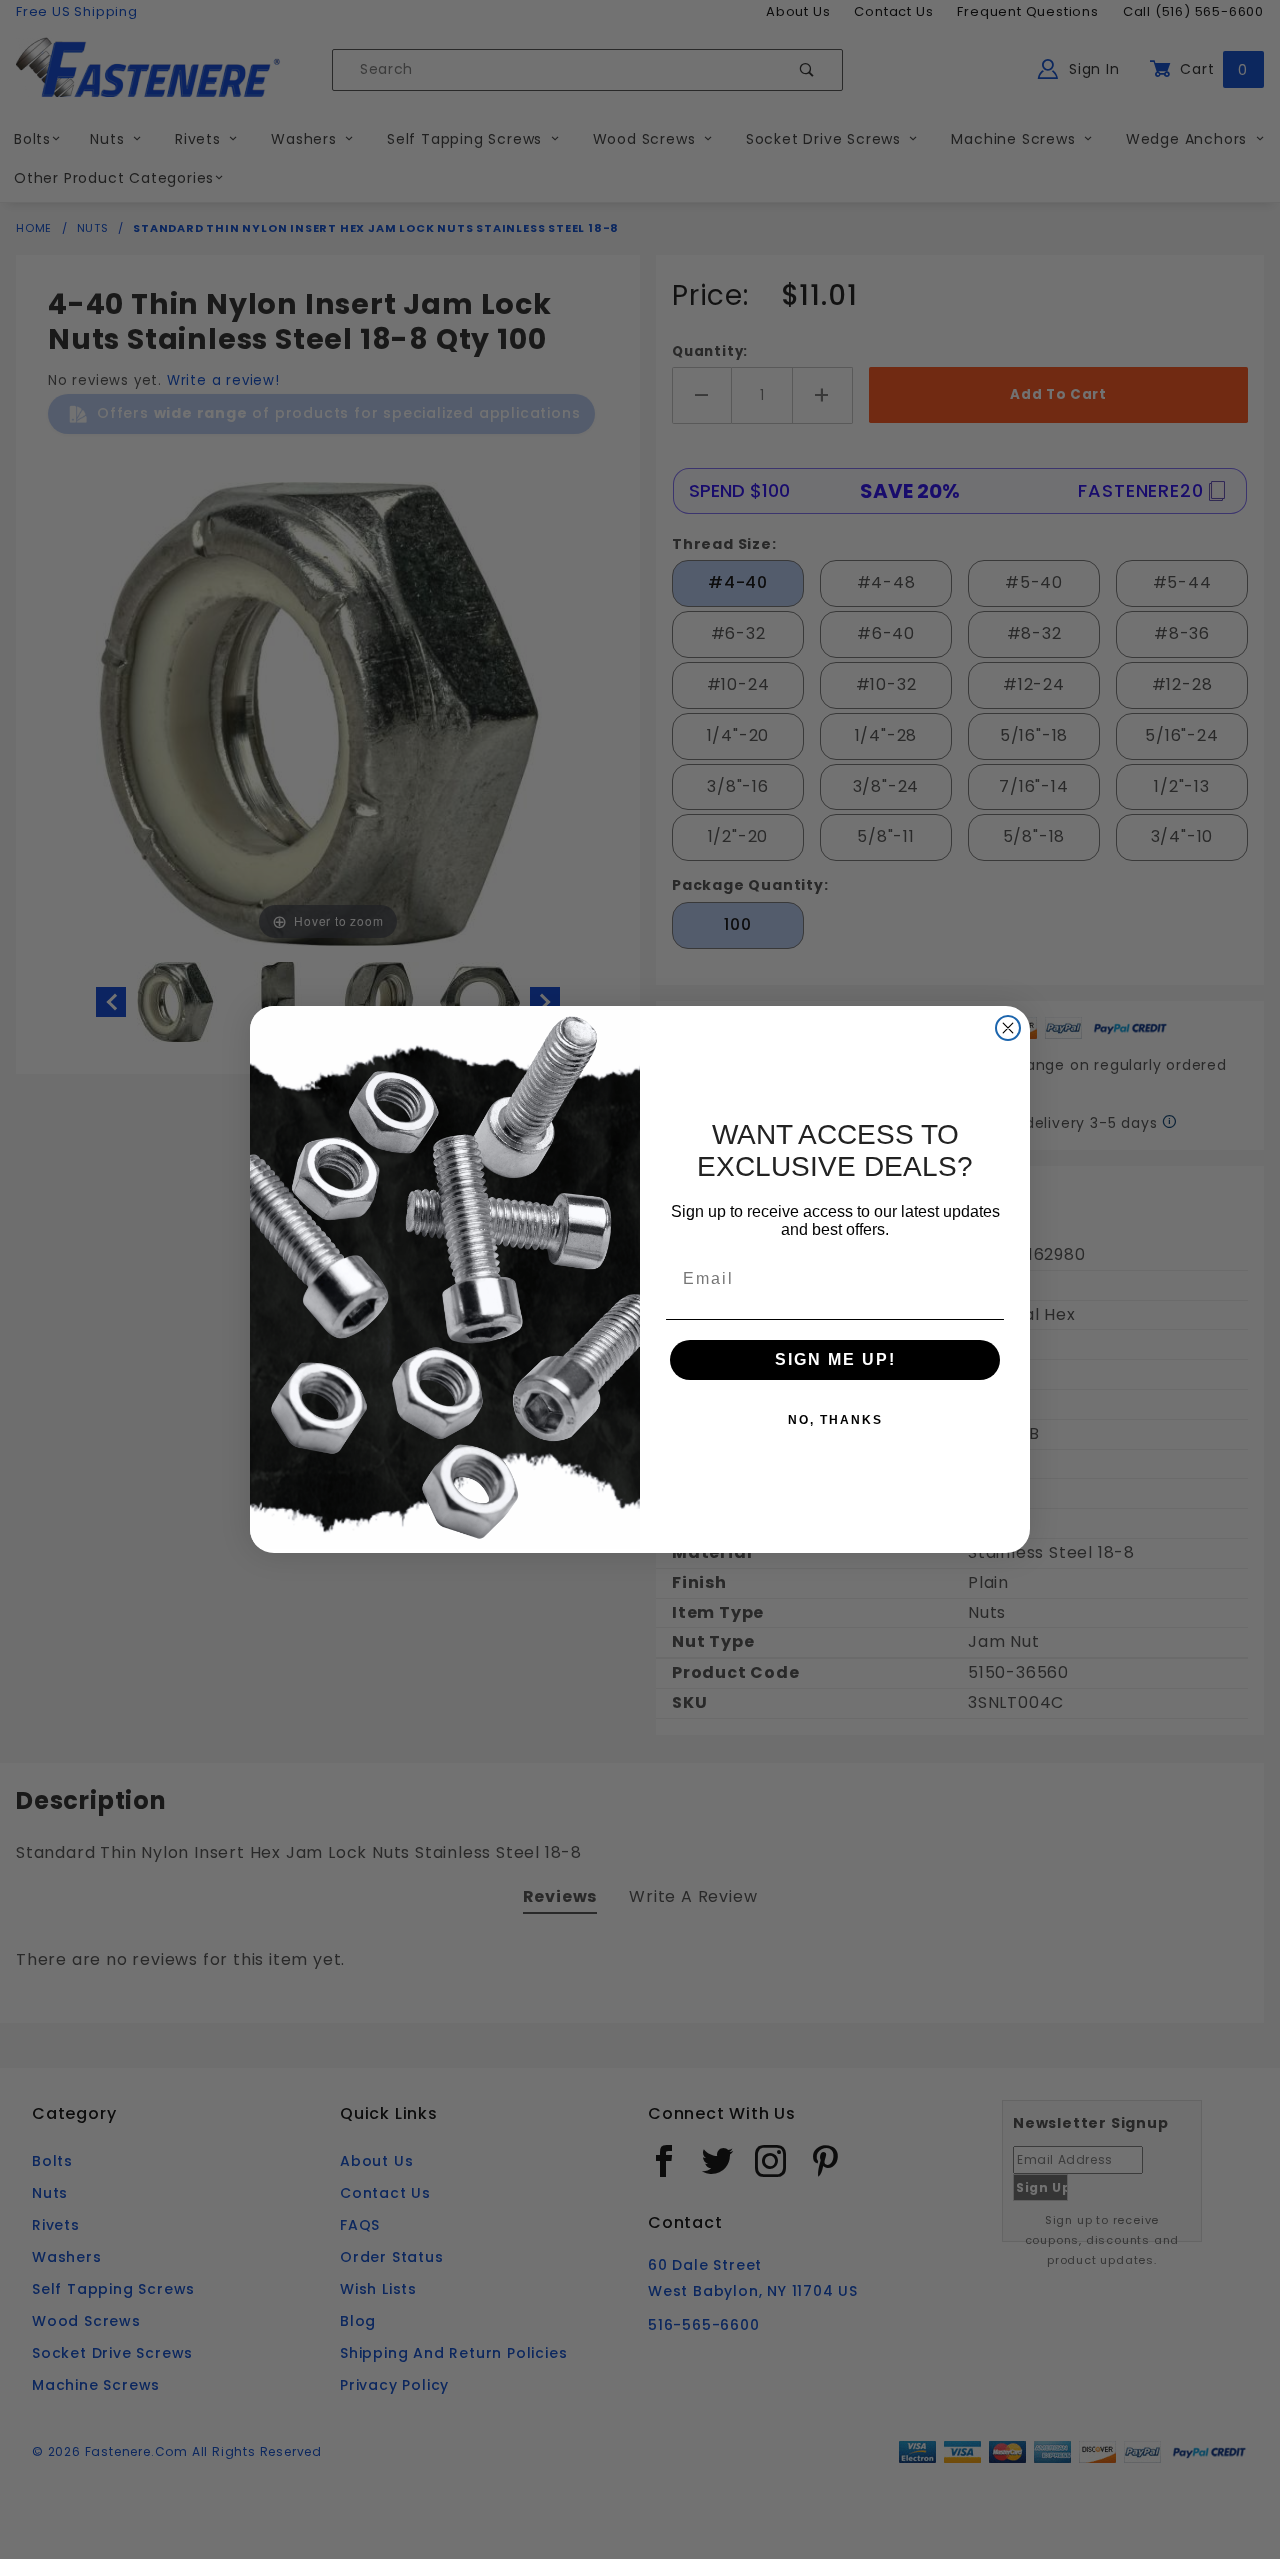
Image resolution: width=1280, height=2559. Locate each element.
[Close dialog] (1008, 1028)
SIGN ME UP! (835, 1359)
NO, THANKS (835, 1420)
